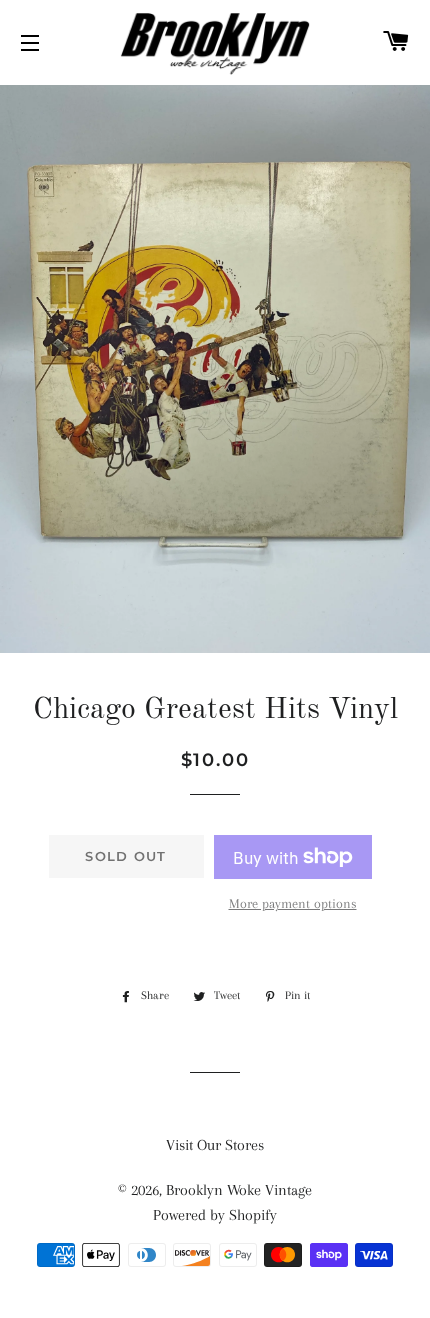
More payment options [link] (293, 903)
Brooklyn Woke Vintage (239, 1190)
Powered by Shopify (215, 1215)
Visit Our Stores (215, 1145)
